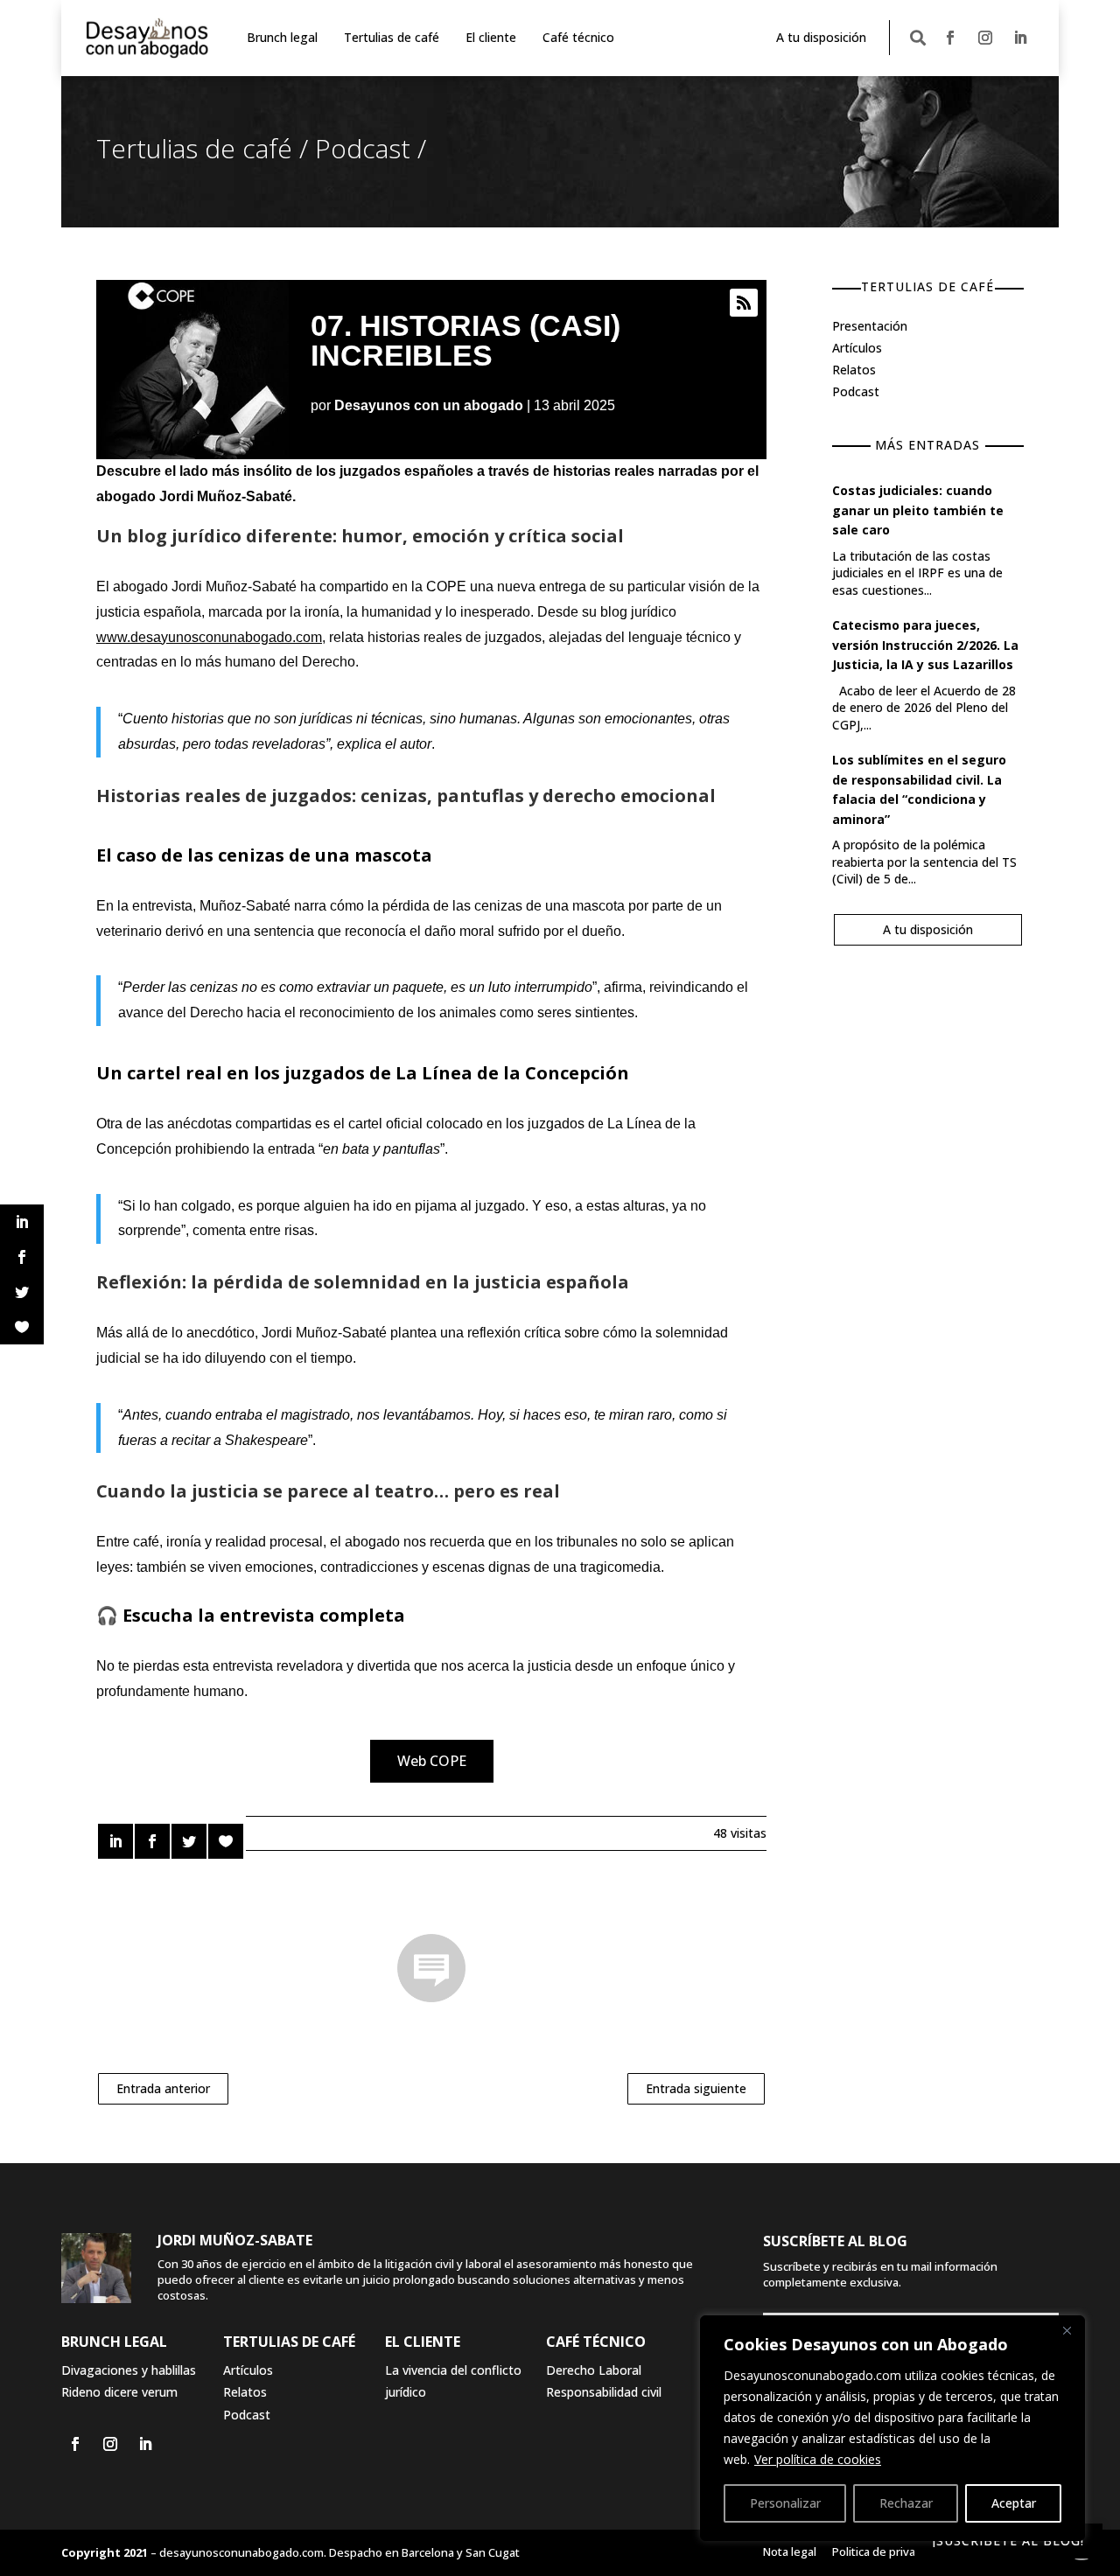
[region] (892, 2428)
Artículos (857, 348)
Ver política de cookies (818, 2459)
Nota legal (790, 2552)
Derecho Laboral (594, 2370)
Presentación (870, 326)
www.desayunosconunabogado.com (209, 637)
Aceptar (1014, 2503)
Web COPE (432, 1761)
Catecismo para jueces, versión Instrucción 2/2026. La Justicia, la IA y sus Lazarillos (925, 645)
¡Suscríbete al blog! (1008, 2541)
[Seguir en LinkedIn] (1020, 38)
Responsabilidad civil (604, 2392)
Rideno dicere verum (119, 2392)
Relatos (854, 370)
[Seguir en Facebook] (950, 38)
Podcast (363, 148)
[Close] (1067, 2330)
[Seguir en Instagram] (985, 38)
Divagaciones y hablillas (129, 2370)
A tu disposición (821, 37)
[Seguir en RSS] (744, 303)
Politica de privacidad (888, 2552)
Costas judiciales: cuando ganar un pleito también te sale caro (918, 510)
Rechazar (906, 2503)
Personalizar (785, 2503)
